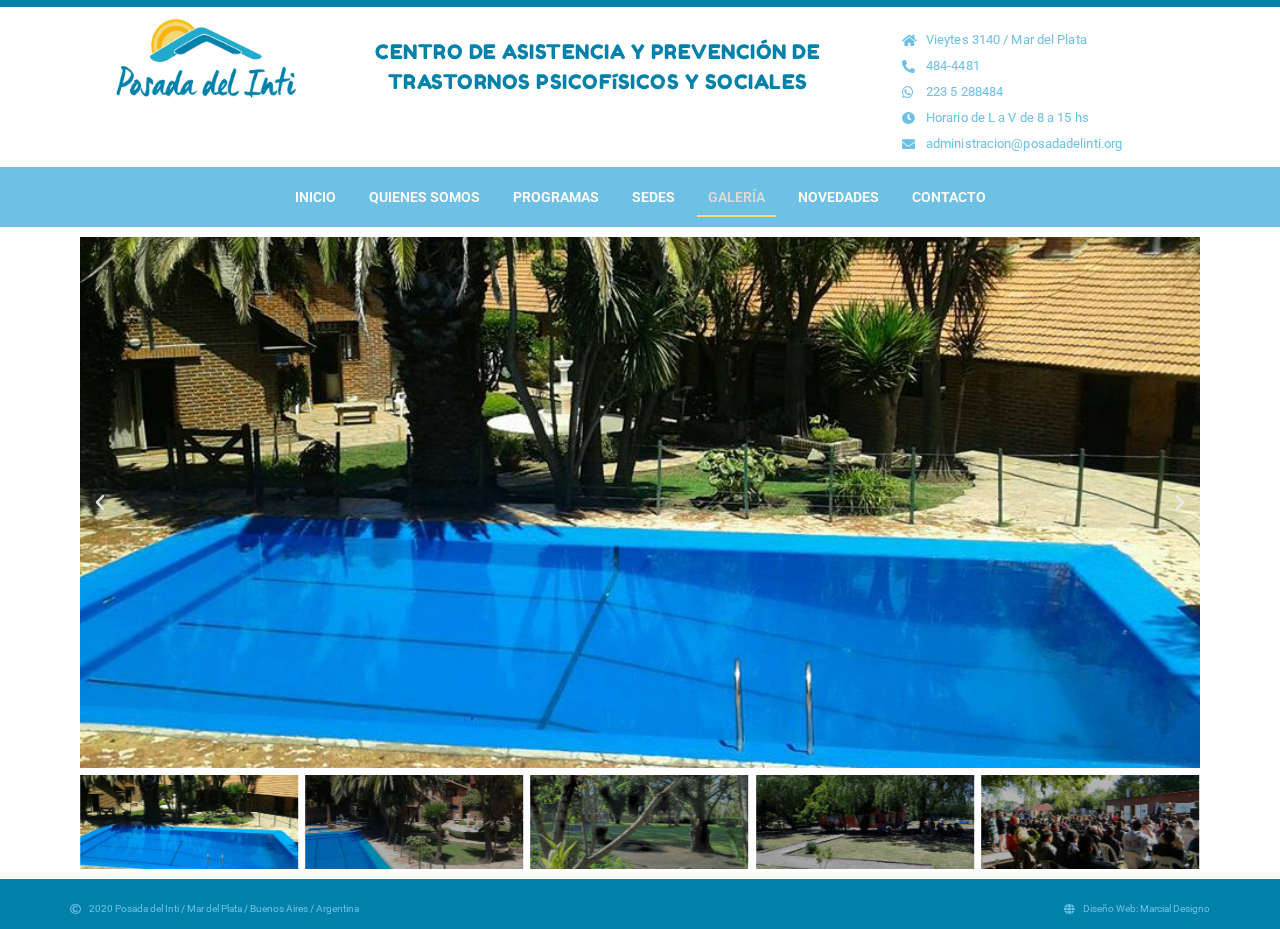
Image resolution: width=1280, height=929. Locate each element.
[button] (100, 503)
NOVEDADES (838, 197)
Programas (556, 197)
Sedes (653, 197)
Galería (736, 197)
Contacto (949, 197)
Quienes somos (424, 197)
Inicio (315, 197)
